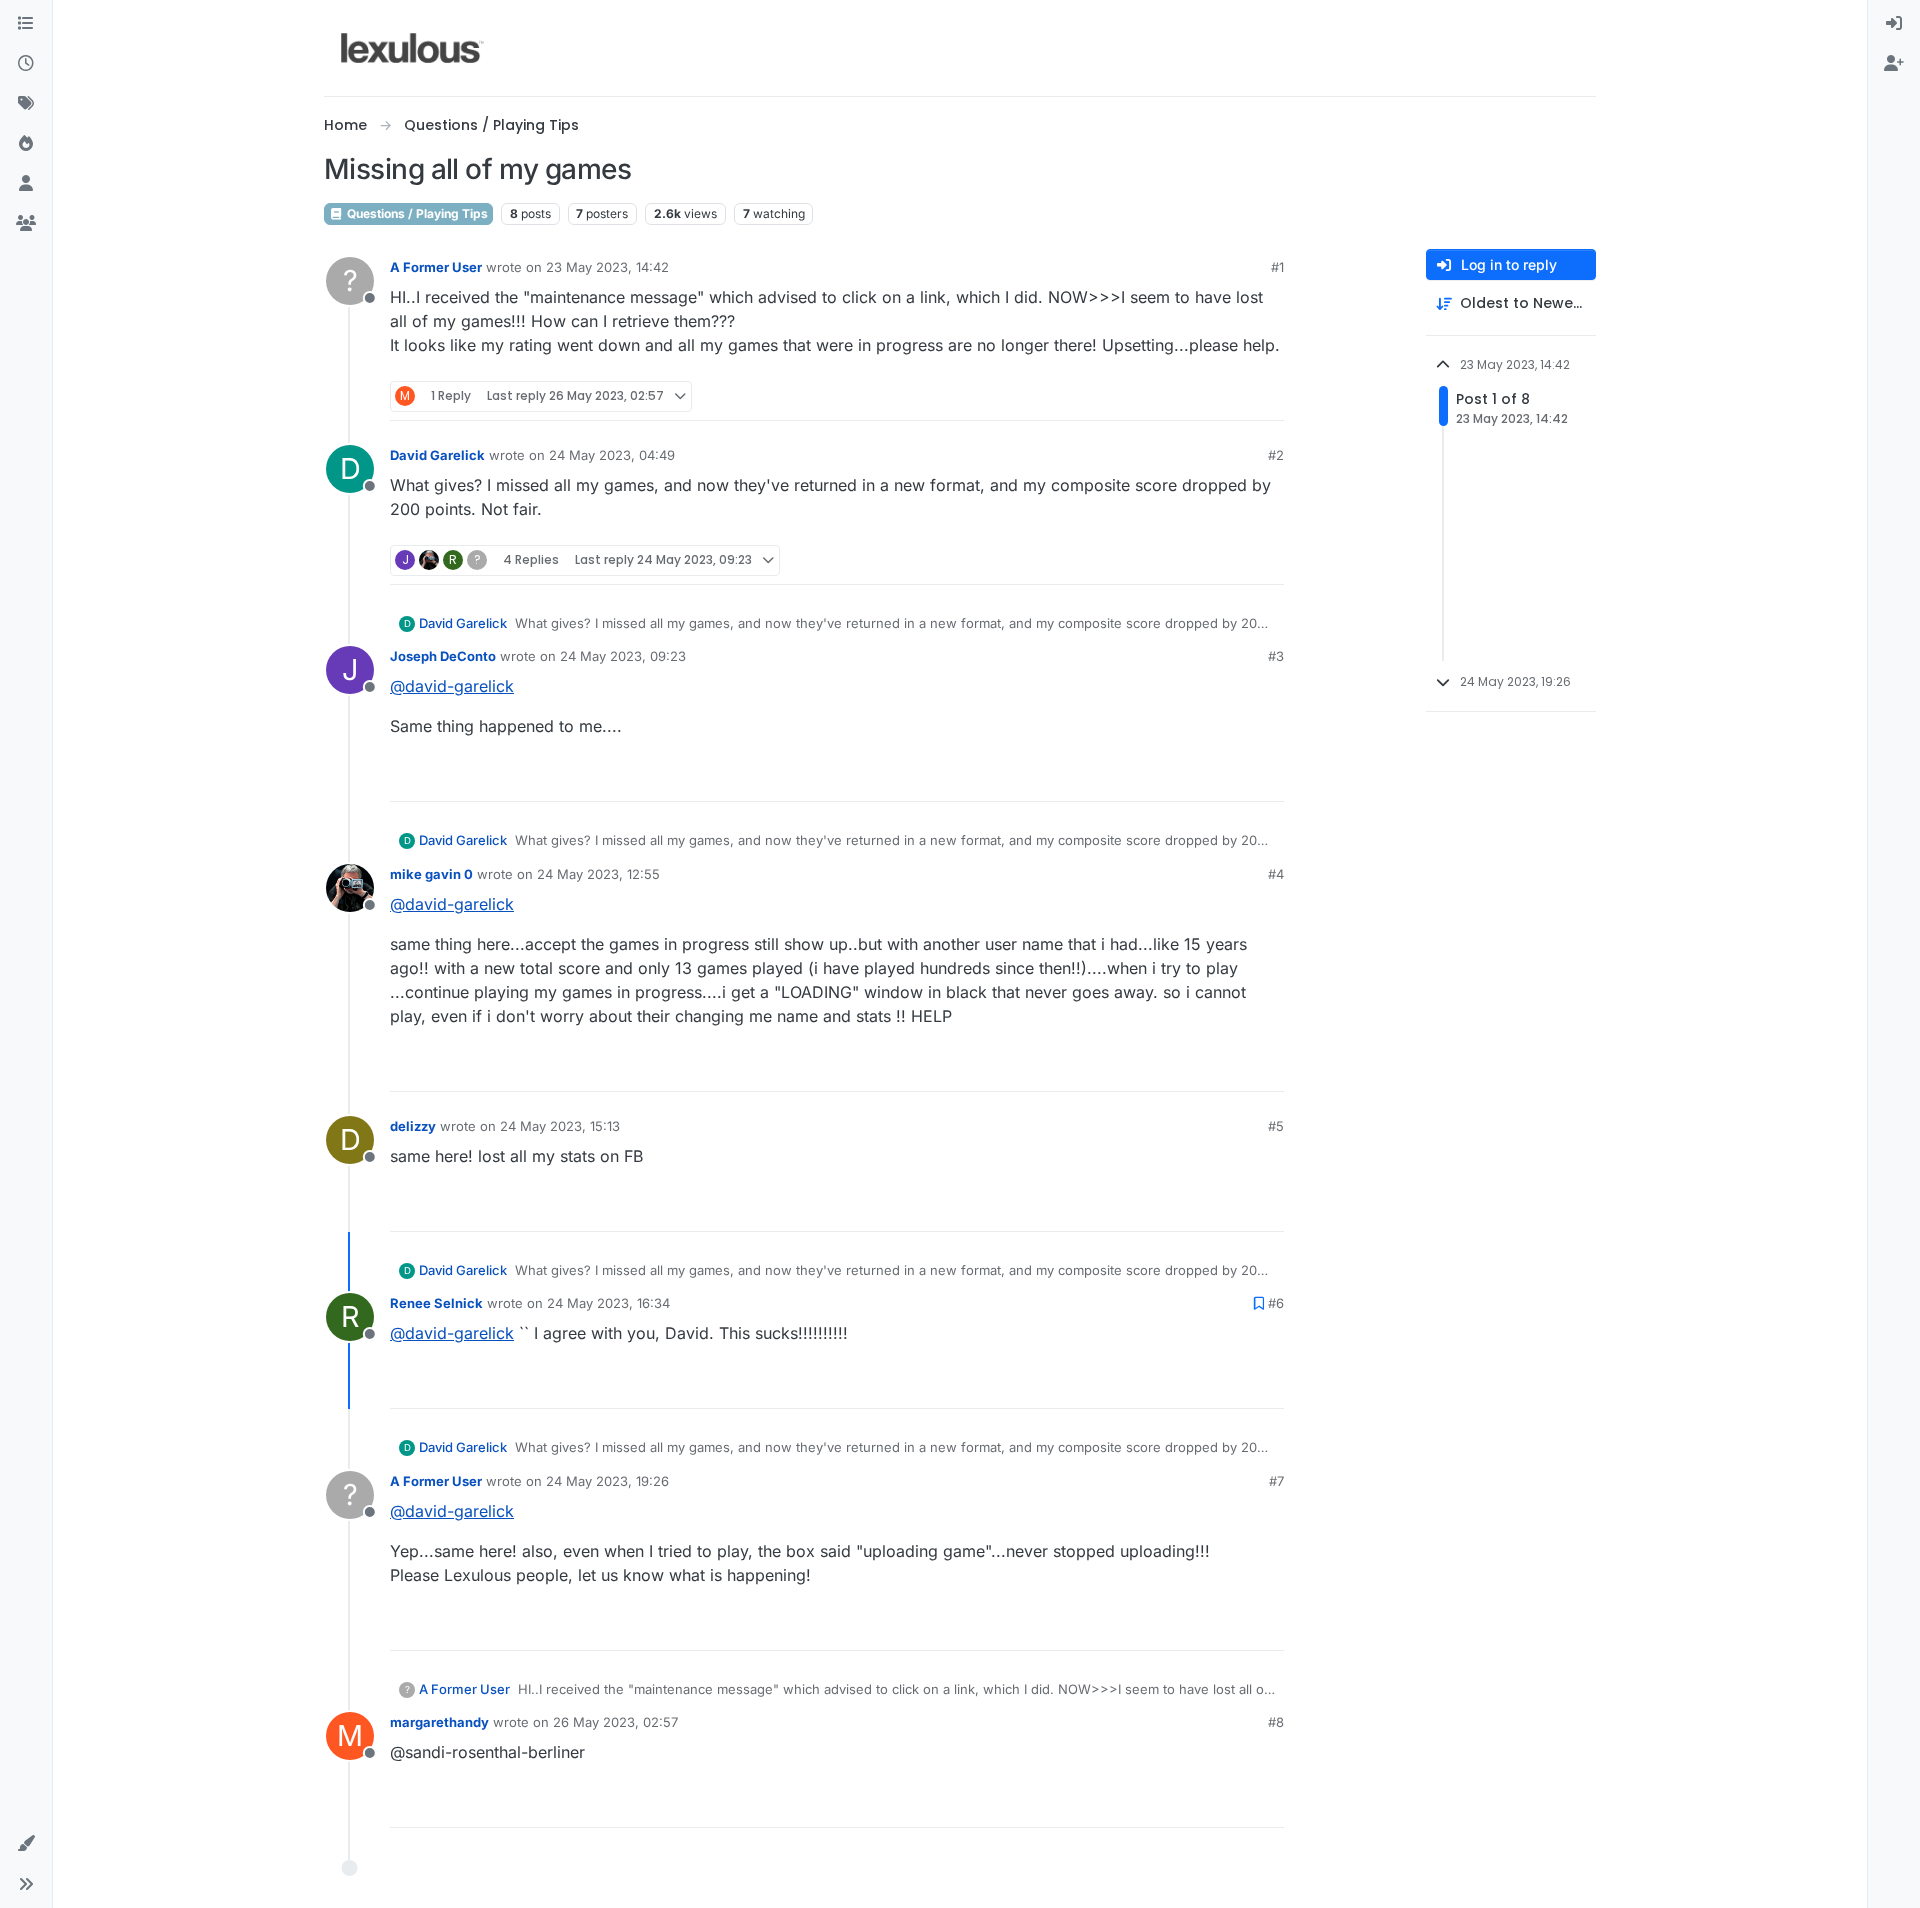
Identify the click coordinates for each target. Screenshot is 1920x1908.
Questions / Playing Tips (416, 213)
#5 (1276, 1126)
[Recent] (26, 64)
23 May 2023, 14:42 (607, 267)
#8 (1276, 1722)
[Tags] (26, 104)
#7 (1276, 1481)
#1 (1277, 267)
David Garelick (437, 455)
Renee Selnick (436, 1303)
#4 (1276, 874)
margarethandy (439, 1722)
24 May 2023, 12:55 (598, 874)
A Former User (436, 267)
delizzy (413, 1126)
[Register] (1894, 64)
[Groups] (26, 224)
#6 (1276, 1303)
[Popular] (26, 144)
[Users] (26, 184)
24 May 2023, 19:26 (607, 1481)
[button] (26, 1844)
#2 (1276, 455)
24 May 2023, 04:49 (612, 455)
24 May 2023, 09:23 (623, 656)
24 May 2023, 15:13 (560, 1126)
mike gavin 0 (431, 874)
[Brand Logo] (412, 48)
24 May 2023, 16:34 (608, 1303)
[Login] (1894, 24)
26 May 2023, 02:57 (615, 1722)
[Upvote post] (1192, 396)
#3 (1276, 656)
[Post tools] (1267, 396)
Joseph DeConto (443, 656)
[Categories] (26, 24)
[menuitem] (1894, 24)
